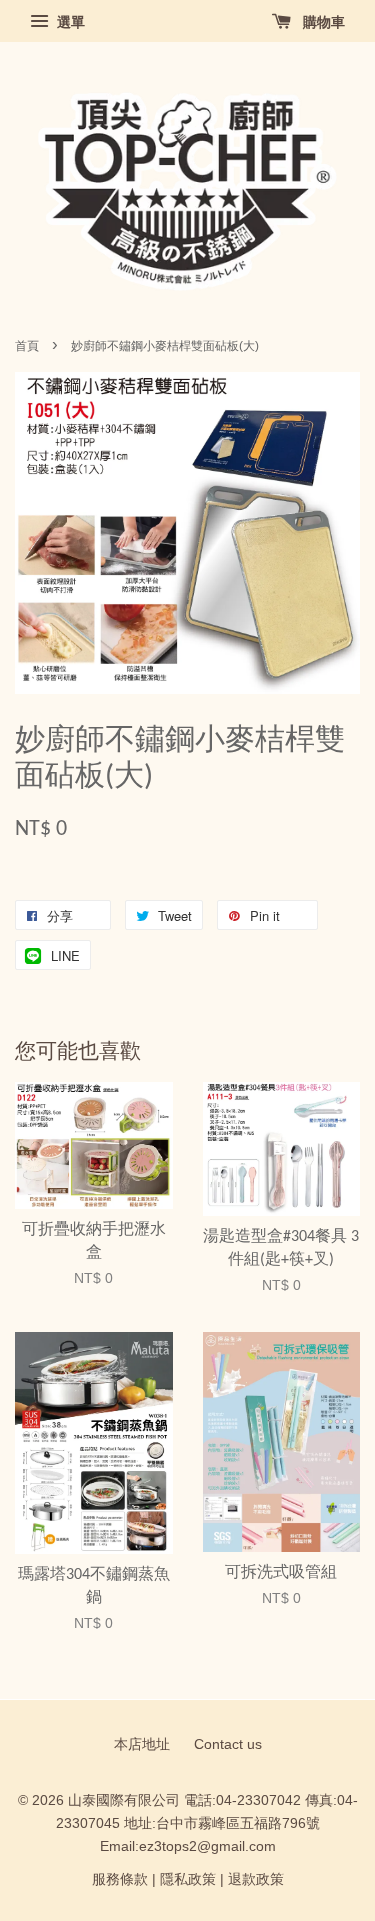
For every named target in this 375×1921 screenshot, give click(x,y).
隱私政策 (188, 1879)
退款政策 (256, 1879)
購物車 (322, 22)
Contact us (228, 1744)
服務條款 (120, 1879)
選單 (69, 22)
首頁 (27, 346)
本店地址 (142, 1744)
